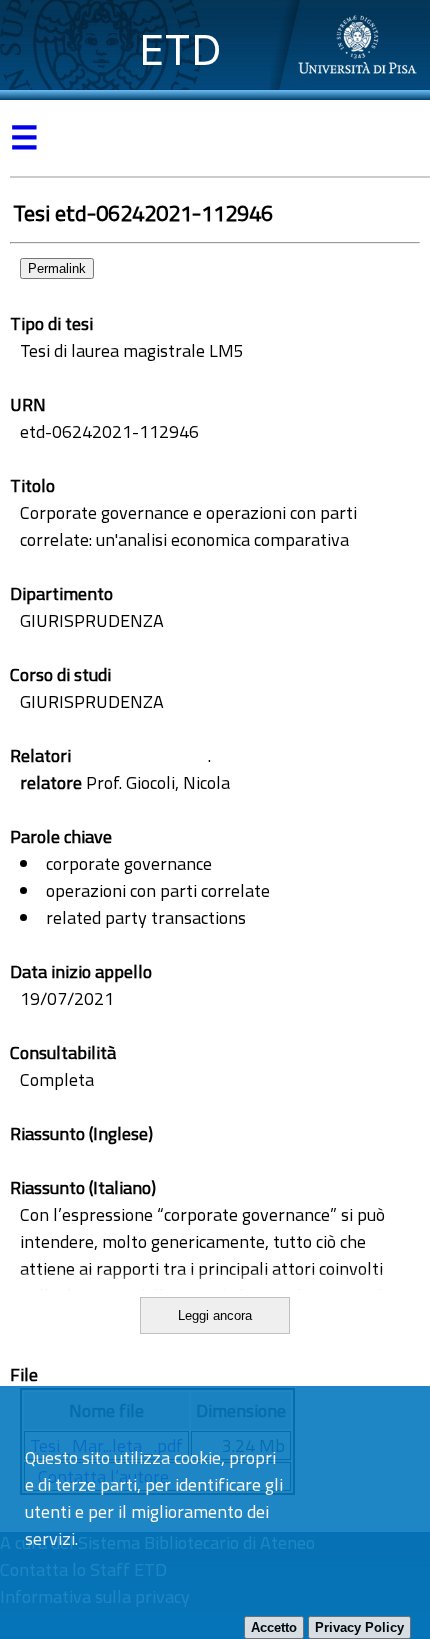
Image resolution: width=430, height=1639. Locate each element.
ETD (180, 49)
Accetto (274, 1627)
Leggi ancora (215, 1315)
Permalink (57, 268)
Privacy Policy (359, 1627)
